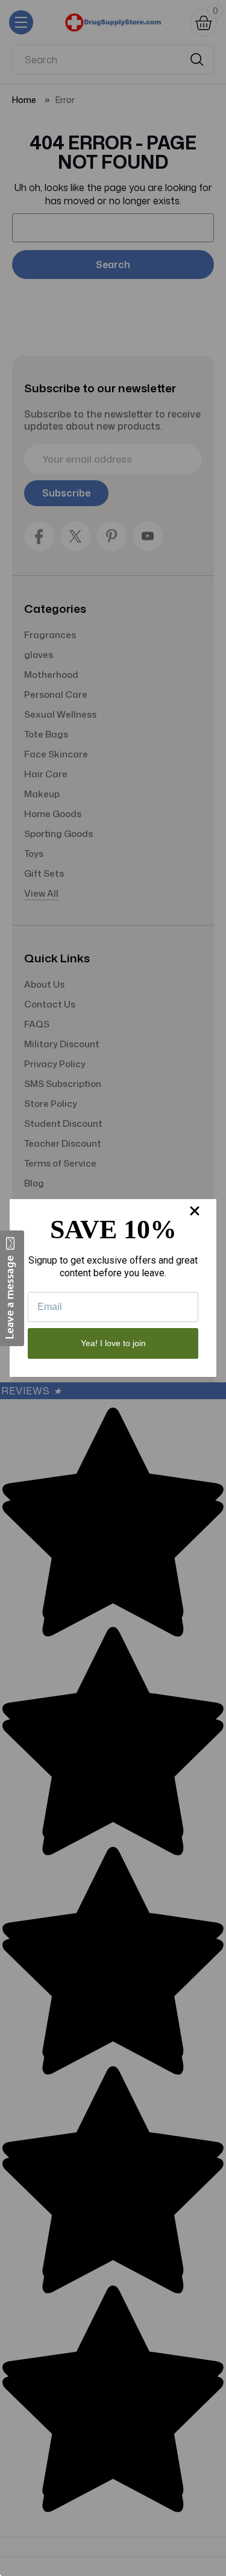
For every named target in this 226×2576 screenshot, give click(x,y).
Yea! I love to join (113, 1343)
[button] (12, 1288)
